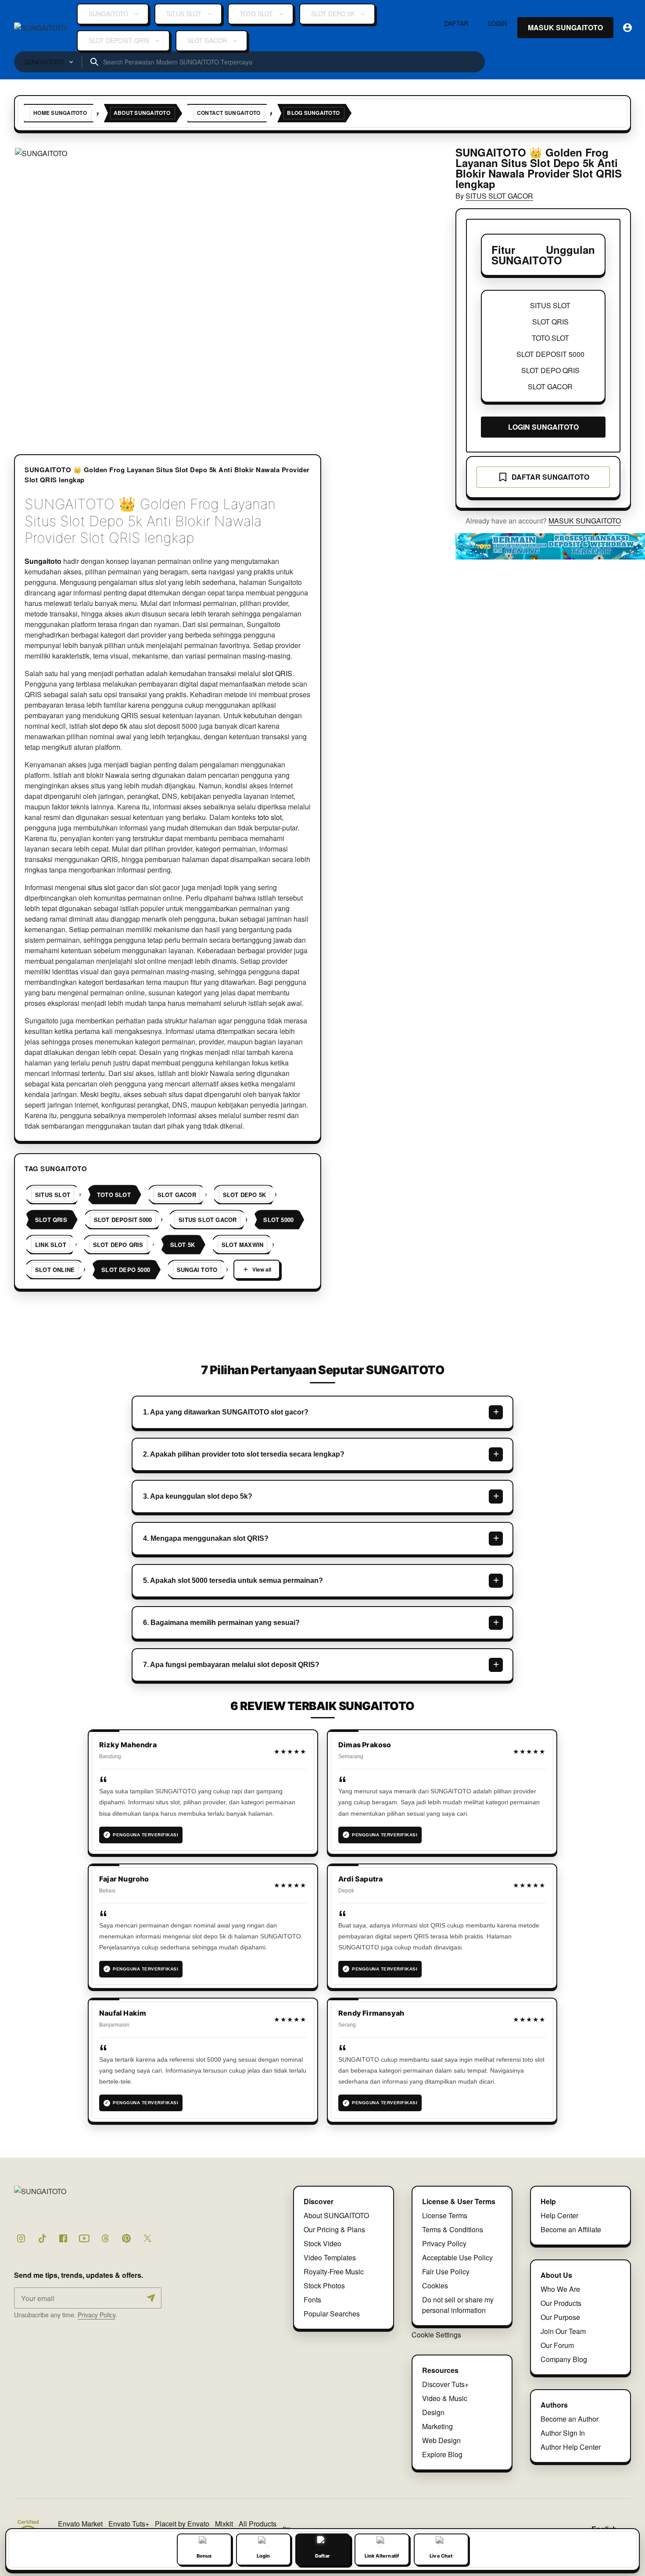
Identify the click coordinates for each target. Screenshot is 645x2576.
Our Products (561, 2303)
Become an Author (570, 2419)
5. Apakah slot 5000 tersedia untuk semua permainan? (233, 1580)
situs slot (101, 887)
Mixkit (224, 2524)
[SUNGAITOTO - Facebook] (63, 2238)
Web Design (441, 2440)
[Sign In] (627, 28)
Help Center (559, 2215)
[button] (226, 288)
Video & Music (445, 2398)
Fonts (312, 2300)
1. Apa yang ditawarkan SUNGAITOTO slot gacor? (226, 1412)
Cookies (435, 2286)
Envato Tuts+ (129, 2524)
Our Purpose (560, 2317)
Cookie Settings (436, 2335)
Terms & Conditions (453, 2229)
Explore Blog (442, 2454)
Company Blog (564, 2359)
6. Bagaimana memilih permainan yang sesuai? (221, 1623)
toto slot (270, 817)
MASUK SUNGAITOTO (585, 521)
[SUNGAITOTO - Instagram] (21, 2238)
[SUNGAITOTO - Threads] (105, 2238)
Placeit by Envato (182, 2524)
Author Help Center (571, 2447)
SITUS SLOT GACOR (499, 196)
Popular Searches (332, 2314)
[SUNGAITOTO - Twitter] (147, 2238)
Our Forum (557, 2345)
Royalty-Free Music (334, 2271)
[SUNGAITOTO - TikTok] (42, 2238)
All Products (258, 2524)
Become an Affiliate (571, 2229)
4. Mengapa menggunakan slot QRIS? (206, 1538)
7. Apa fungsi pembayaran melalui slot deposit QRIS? (231, 1665)
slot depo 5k (108, 726)
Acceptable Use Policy (457, 2257)
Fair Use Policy (446, 2271)
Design (433, 2412)
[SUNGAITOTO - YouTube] (84, 2238)
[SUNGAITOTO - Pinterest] (126, 2238)
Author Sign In (563, 2433)
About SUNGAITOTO (336, 2215)
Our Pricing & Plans (334, 2229)
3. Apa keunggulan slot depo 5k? (198, 1496)
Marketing (437, 2426)
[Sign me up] (151, 2298)
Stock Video (322, 2243)
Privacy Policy (97, 2315)
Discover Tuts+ (445, 2384)
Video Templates (330, 2257)
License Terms (445, 2215)
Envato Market (80, 2524)
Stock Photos (324, 2286)
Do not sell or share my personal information (458, 2305)
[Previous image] (32, 289)
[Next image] (419, 289)
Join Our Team (563, 2331)
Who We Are (560, 2289)
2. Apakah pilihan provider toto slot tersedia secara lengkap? (244, 1454)
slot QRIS (277, 673)
